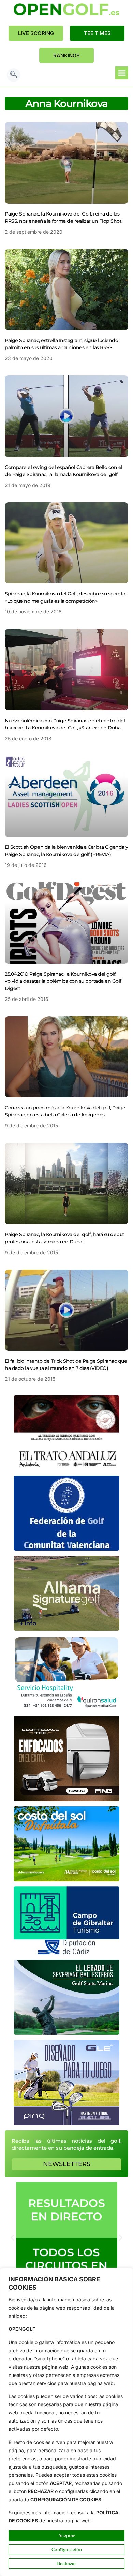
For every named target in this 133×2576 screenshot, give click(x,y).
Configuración (67, 2549)
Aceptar (67, 2535)
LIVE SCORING (36, 33)
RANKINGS (66, 55)
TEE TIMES (97, 33)
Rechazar (67, 2563)
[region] (66, 2422)
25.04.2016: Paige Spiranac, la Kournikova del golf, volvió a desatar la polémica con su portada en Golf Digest (63, 981)
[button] (14, 75)
